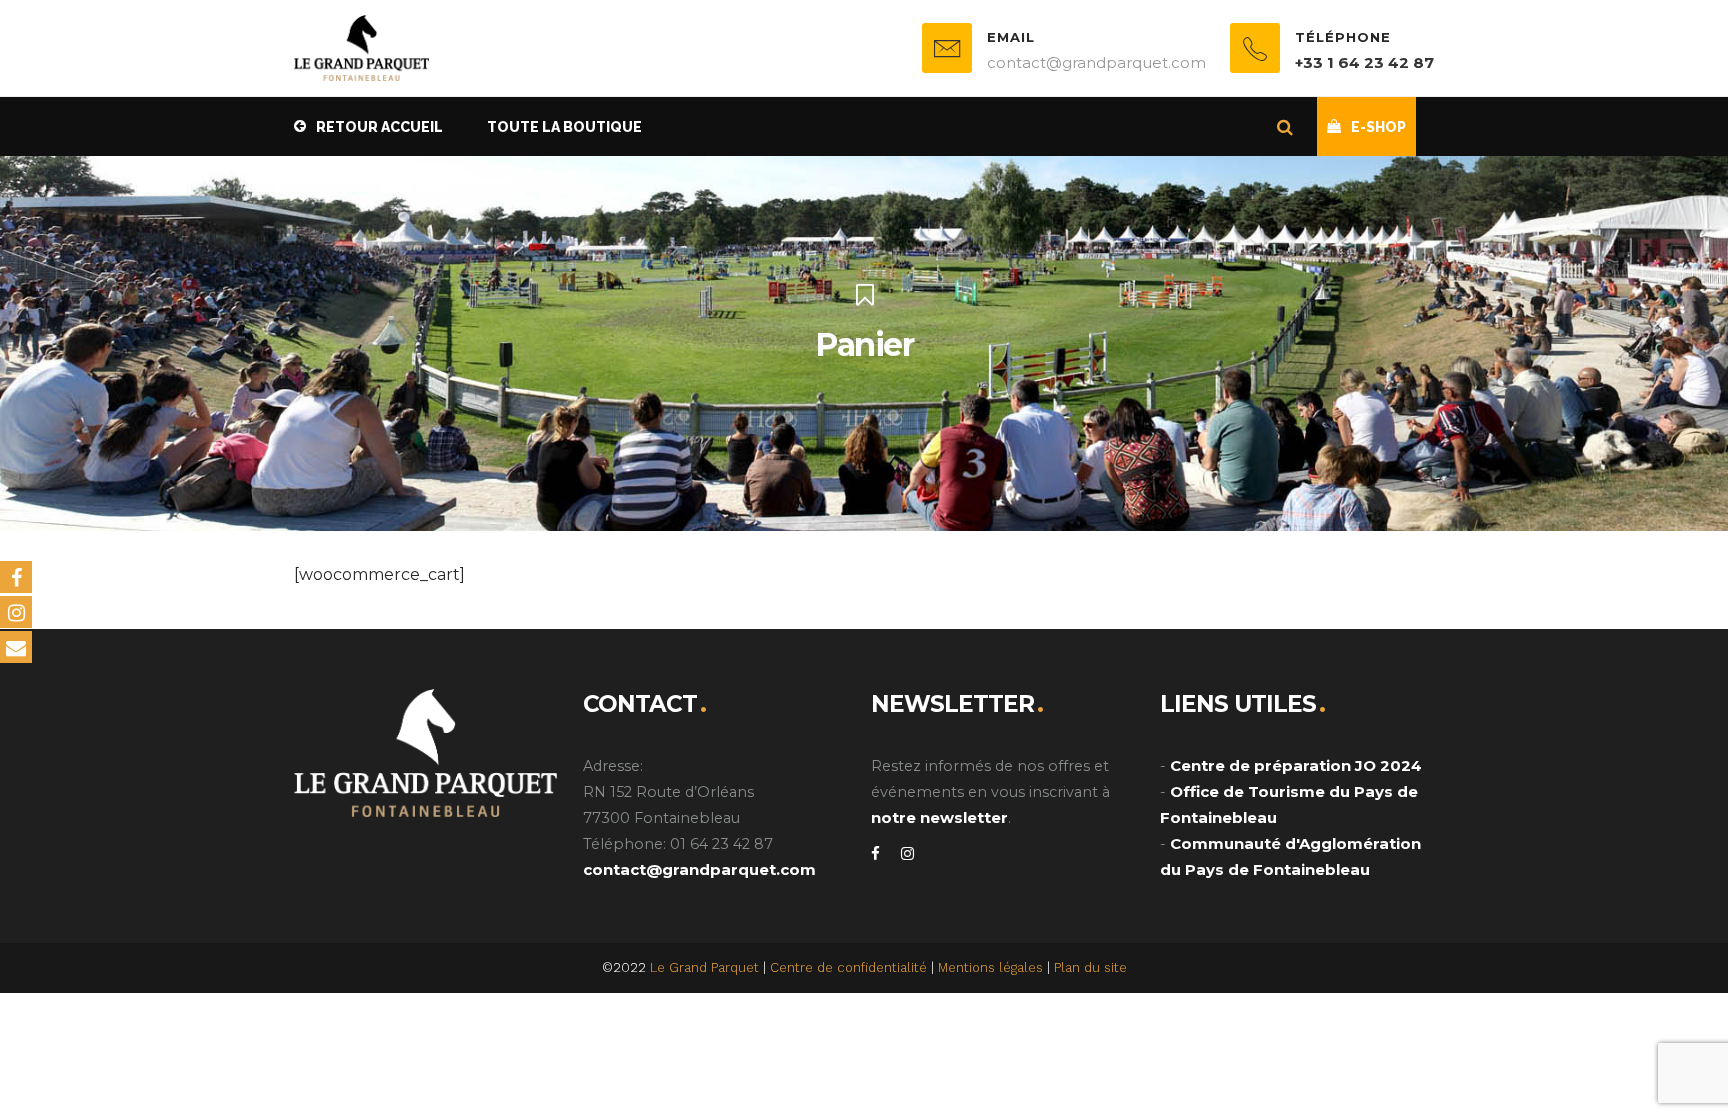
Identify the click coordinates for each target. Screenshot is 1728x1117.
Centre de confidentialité (848, 967)
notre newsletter (939, 817)
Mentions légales (990, 967)
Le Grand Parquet (704, 967)
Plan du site (1090, 967)
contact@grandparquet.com (699, 869)
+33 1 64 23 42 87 (1364, 62)
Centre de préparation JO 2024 (1296, 765)
